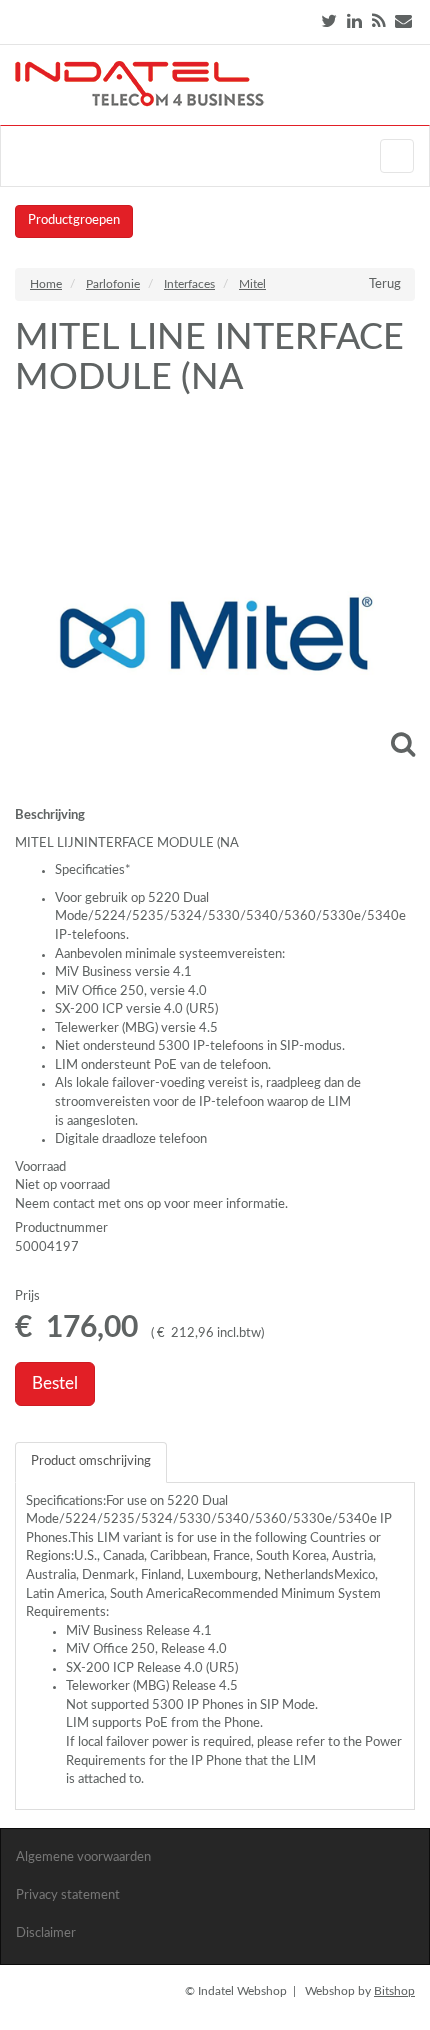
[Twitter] (329, 21)
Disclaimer (46, 1933)
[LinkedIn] (354, 21)
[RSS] (378, 21)
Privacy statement (68, 1895)
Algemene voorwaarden (83, 1857)
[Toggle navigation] (397, 156)
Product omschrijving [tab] (91, 1461)
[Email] (403, 21)
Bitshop (394, 1991)
